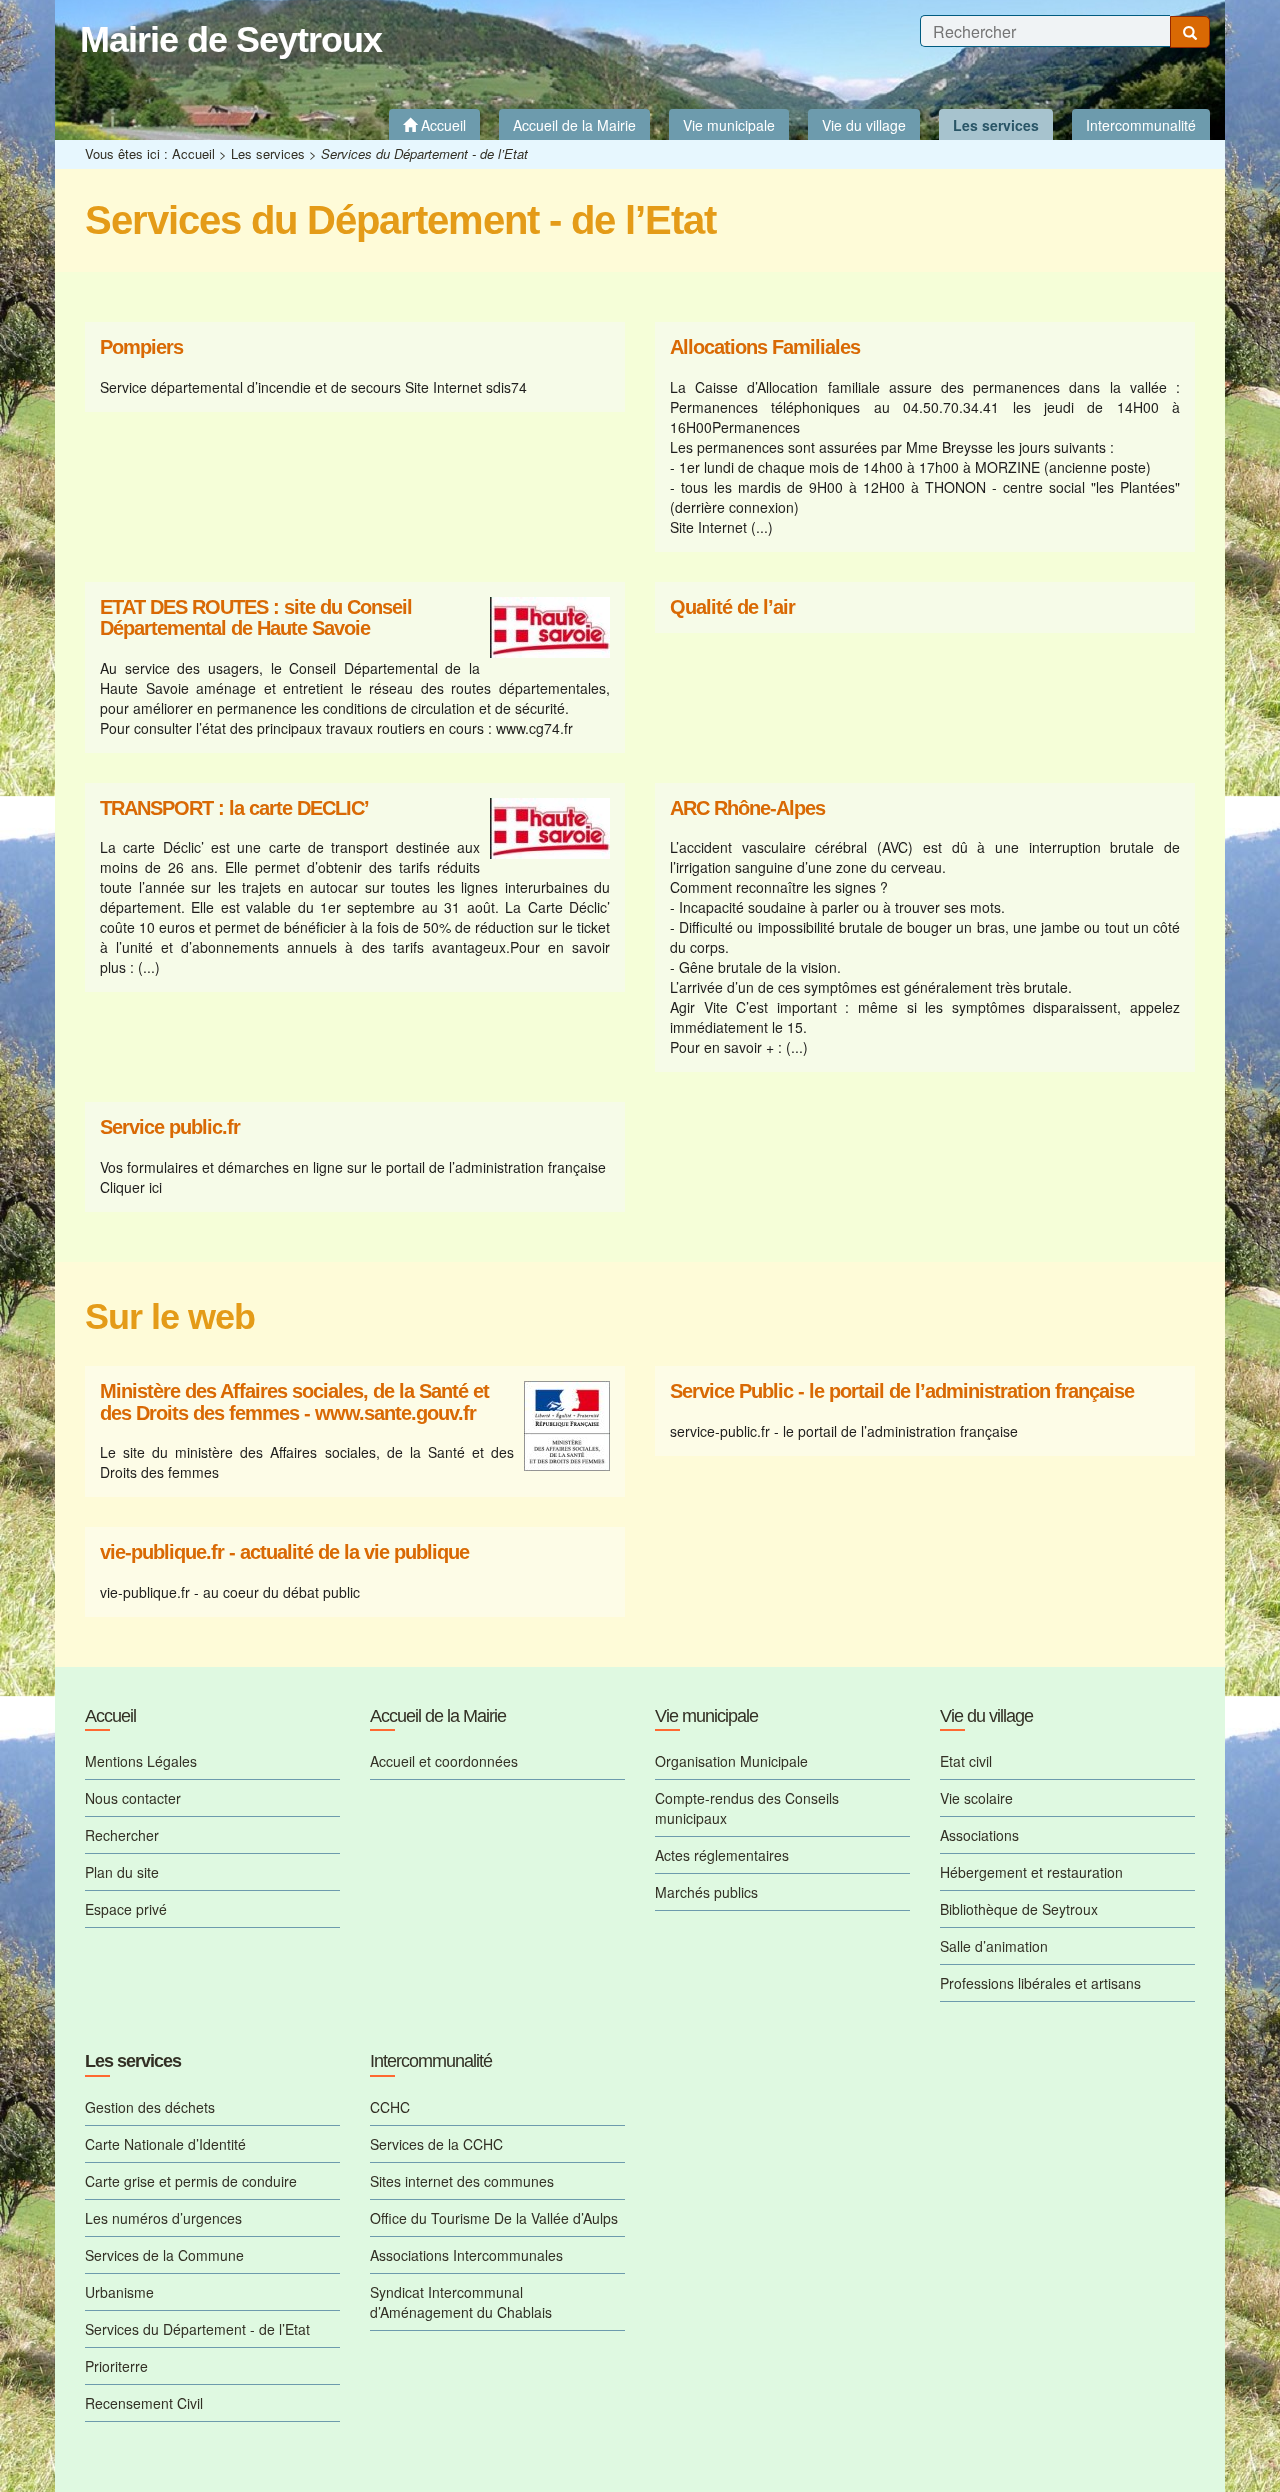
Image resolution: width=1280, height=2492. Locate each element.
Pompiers (141, 347)
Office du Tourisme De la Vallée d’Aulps (494, 2218)
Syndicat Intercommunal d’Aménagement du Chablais (461, 2302)
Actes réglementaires (722, 1855)
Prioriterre (116, 2366)
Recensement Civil (144, 2403)
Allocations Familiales (765, 347)
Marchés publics (706, 1892)
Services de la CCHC (436, 2144)
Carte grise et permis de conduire (191, 2181)
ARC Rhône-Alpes (747, 808)
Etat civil (966, 1761)
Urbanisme (119, 2292)
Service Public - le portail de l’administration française (902, 1391)
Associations (979, 1835)
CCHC (390, 2107)
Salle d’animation (994, 1946)
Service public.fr (170, 1127)
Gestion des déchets (150, 2107)
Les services (268, 153)
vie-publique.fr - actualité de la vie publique (284, 1552)
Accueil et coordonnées (444, 1761)
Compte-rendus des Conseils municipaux (747, 1808)
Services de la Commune (164, 2255)
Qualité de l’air (732, 607)
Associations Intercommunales (466, 2255)
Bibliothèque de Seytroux (1019, 1909)
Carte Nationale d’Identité (165, 2144)
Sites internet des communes (462, 2181)
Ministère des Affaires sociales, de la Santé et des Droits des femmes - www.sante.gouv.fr (294, 1402)
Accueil (193, 153)
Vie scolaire (976, 1798)
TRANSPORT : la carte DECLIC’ (234, 808)
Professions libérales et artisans (1040, 1983)
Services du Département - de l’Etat (197, 2329)
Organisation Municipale (731, 1761)
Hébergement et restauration (1031, 1872)
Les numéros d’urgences (163, 2218)
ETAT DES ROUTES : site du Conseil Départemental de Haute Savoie (256, 618)
